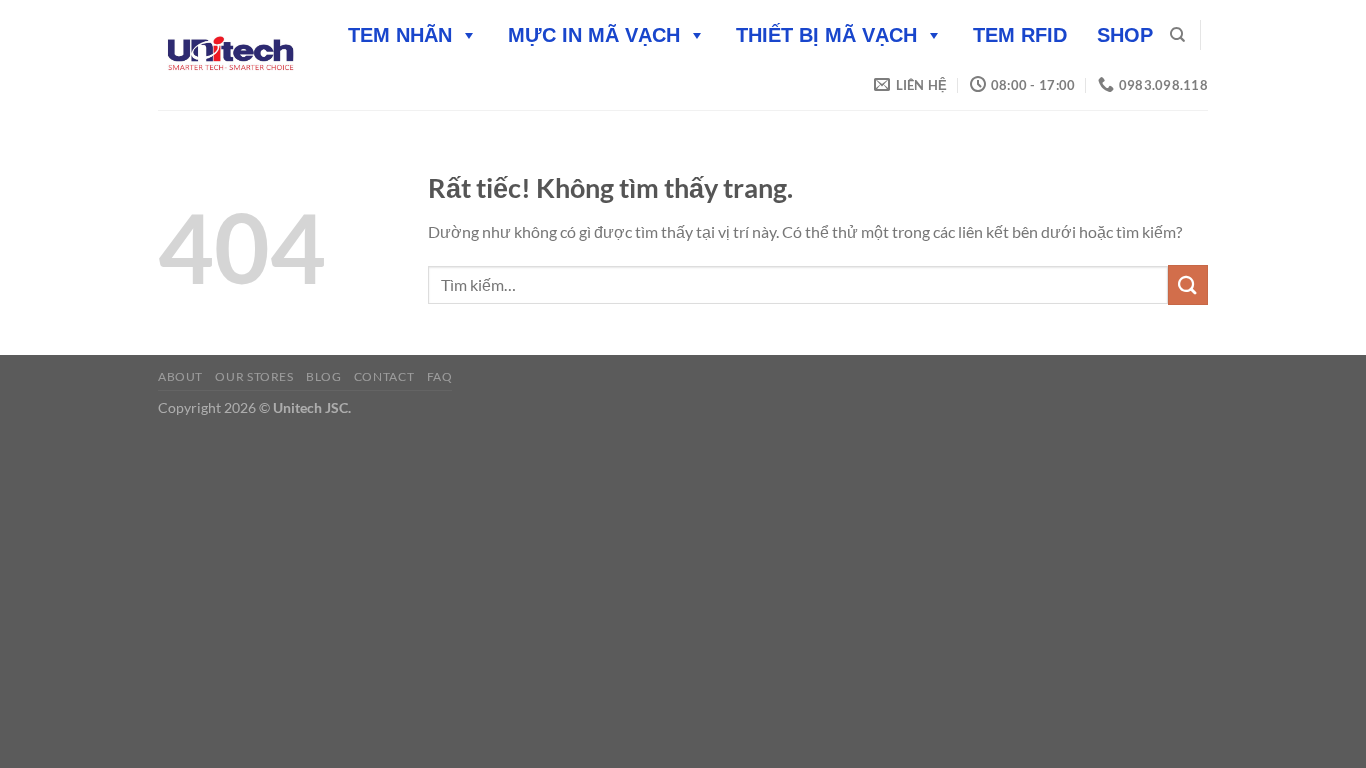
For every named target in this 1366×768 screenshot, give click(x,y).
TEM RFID (1020, 35)
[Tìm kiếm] (1177, 35)
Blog (323, 376)
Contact (384, 376)
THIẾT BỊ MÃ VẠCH (826, 35)
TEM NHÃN (400, 35)
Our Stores (254, 376)
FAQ (440, 376)
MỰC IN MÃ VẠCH (594, 35)
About (180, 376)
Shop (1125, 35)
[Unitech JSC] (230, 54)
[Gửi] (1188, 284)
